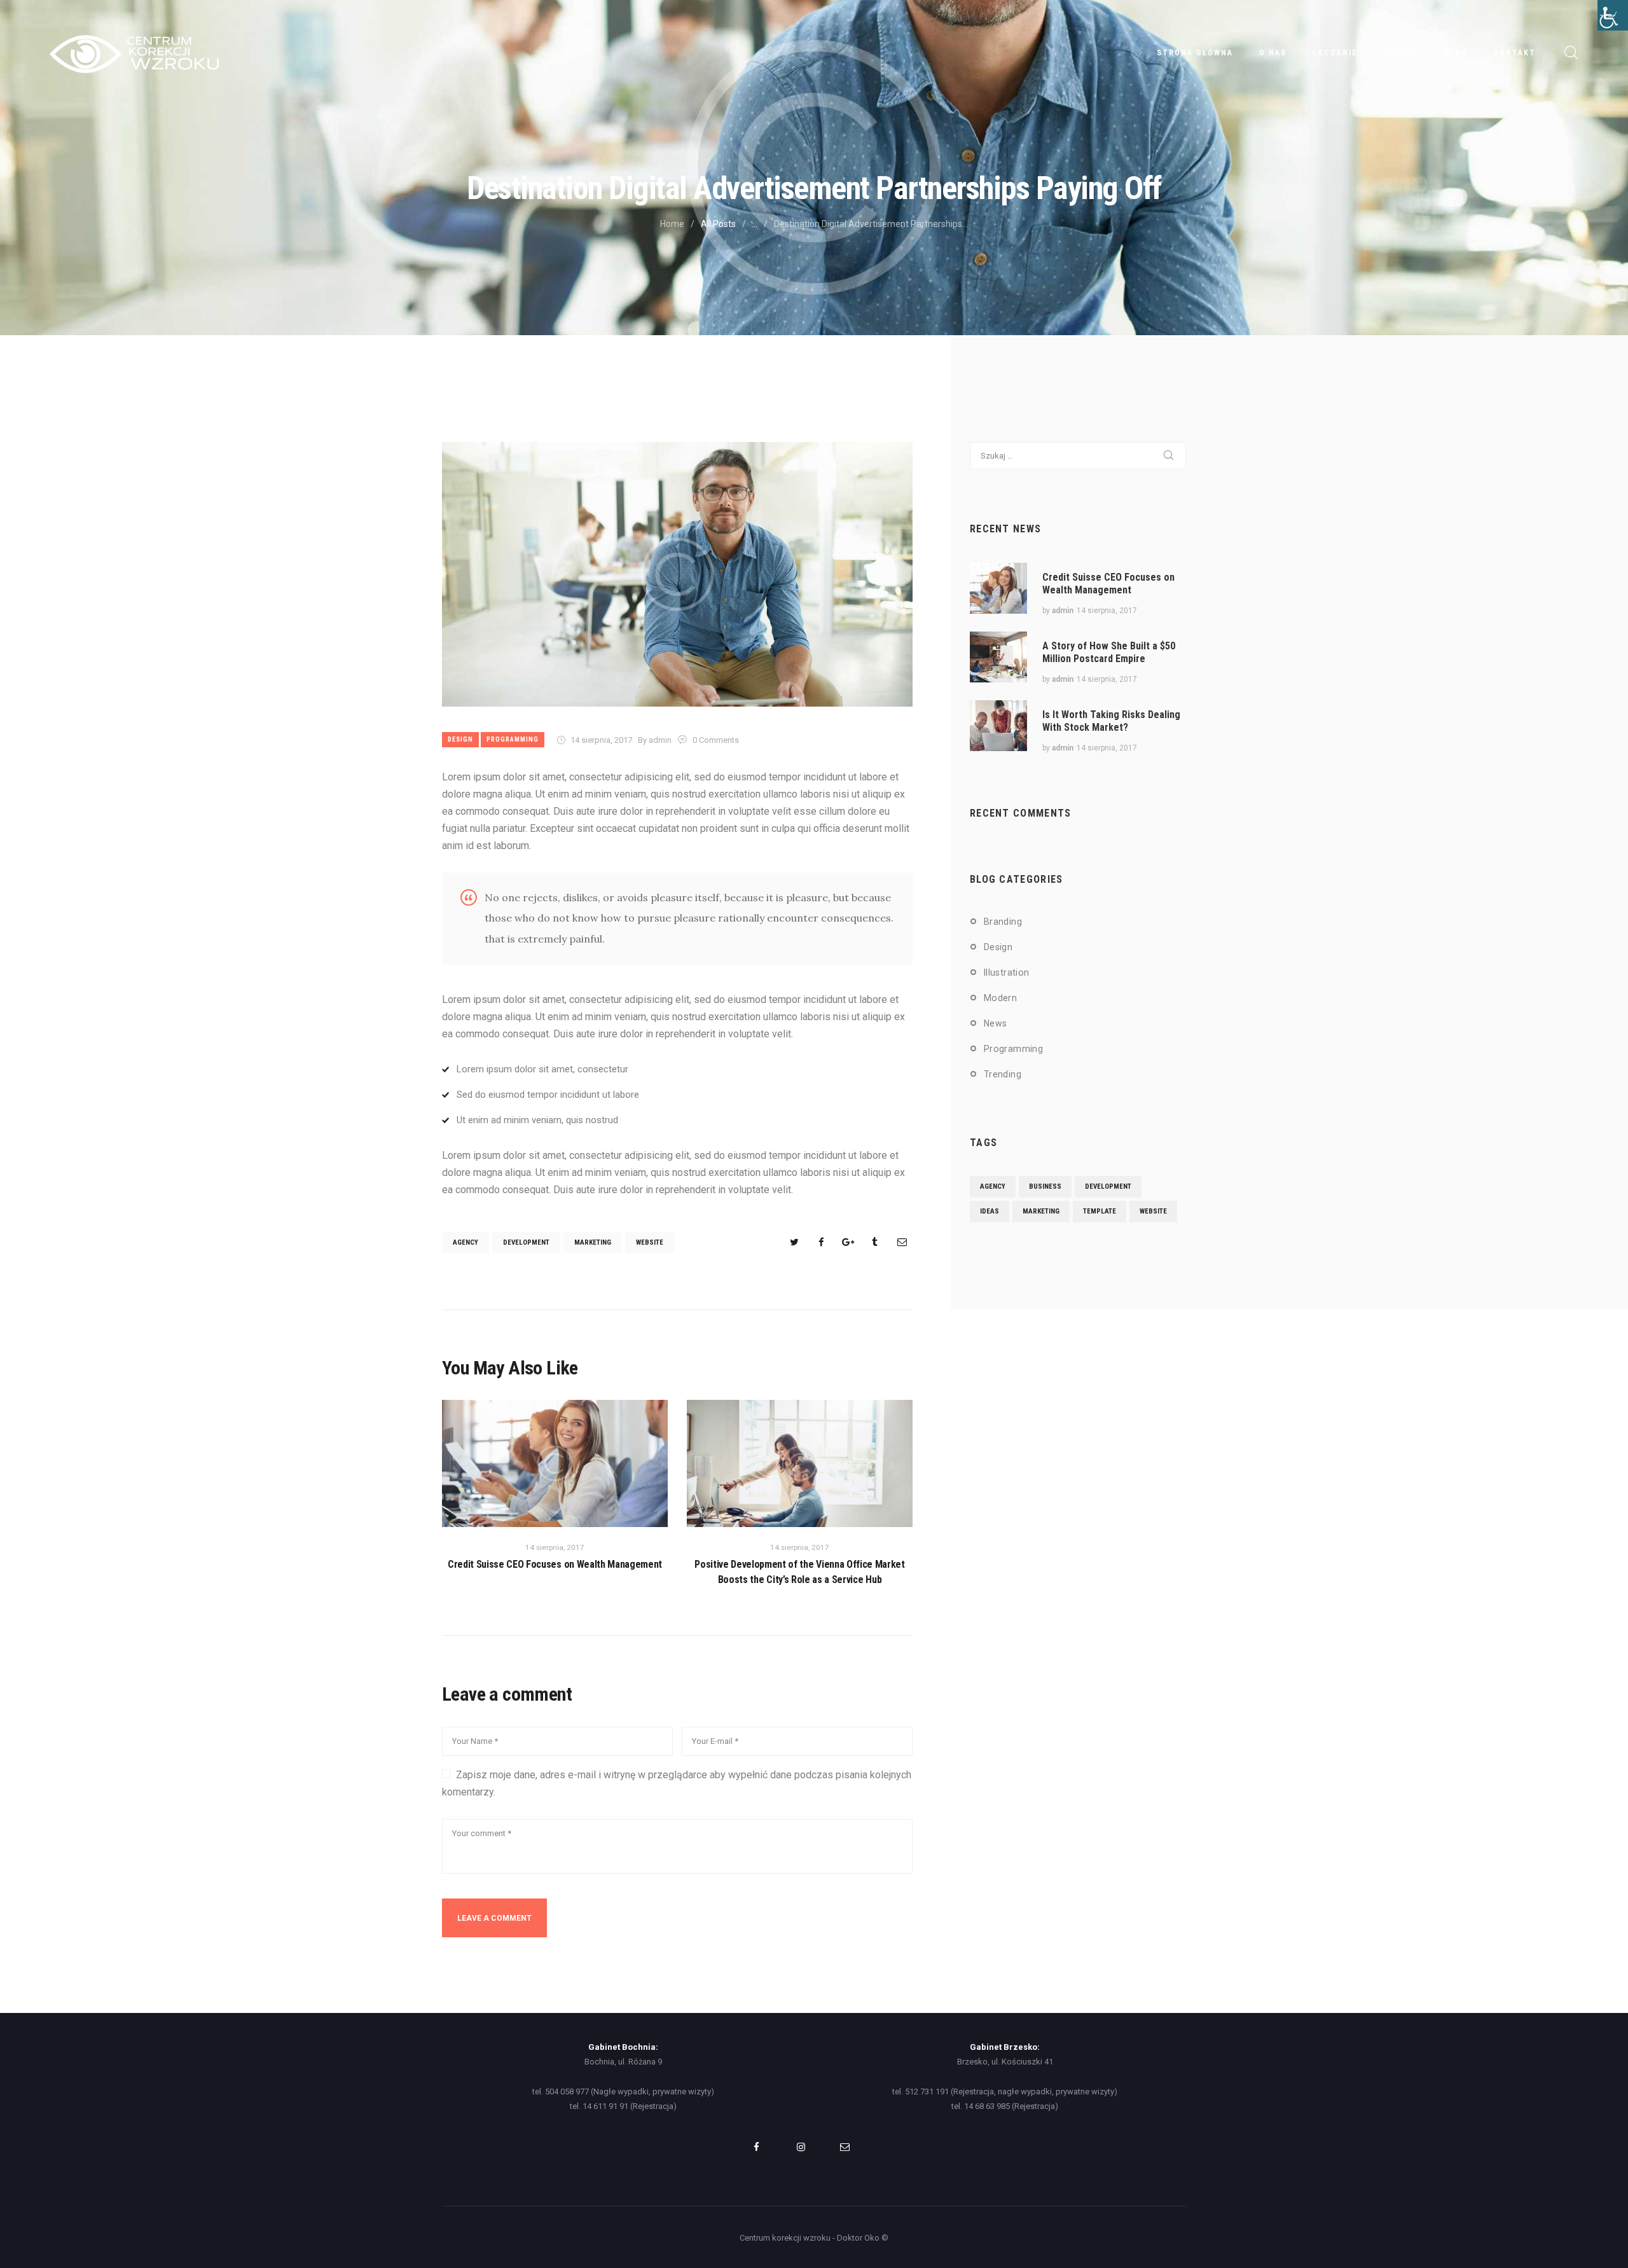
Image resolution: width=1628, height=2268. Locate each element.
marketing (593, 1242)
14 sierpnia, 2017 (601, 740)
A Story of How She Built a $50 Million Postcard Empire (1109, 652)
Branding (1003, 922)
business (1045, 1186)
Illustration (1007, 972)
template (1100, 1211)
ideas (990, 1211)
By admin (656, 740)
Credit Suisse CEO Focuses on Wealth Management (555, 1564)
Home (672, 224)
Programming (513, 739)
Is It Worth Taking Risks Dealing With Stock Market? (1111, 721)
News (996, 1023)
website (650, 1242)
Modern (1000, 998)
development (526, 1242)
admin (1063, 611)
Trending (1003, 1074)
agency (466, 1242)
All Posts (718, 224)
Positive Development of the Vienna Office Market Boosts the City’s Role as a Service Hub (800, 1572)
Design (460, 739)
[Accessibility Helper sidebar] (1613, 15)
